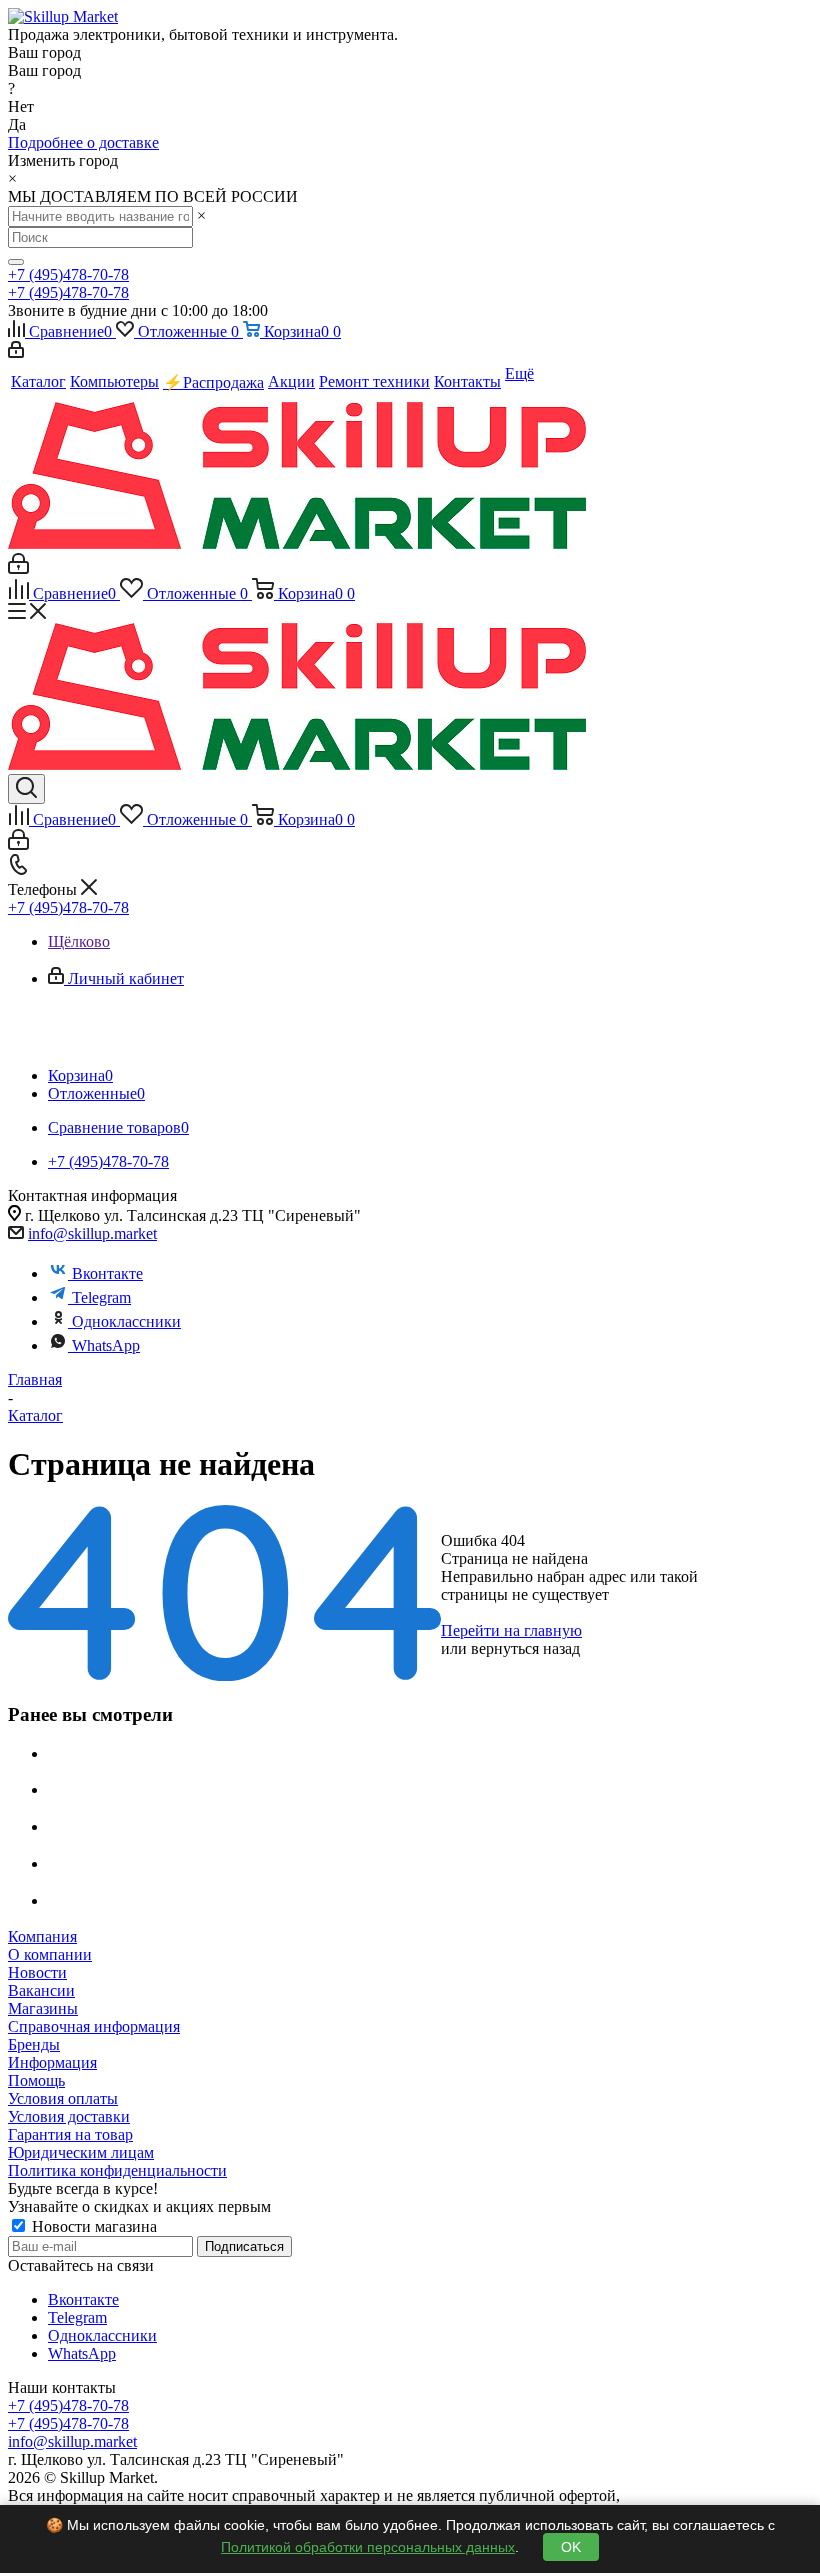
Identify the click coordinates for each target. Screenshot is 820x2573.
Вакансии (41, 1990)
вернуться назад (525, 1648)
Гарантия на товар (70, 2134)
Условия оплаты (63, 2098)
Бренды (34, 2044)
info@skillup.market (92, 1233)
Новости (37, 1972)
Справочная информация (94, 2026)
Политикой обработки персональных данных (368, 2547)
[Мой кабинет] (16, 352)
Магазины (43, 2008)
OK (571, 2547)
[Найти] (16, 262)
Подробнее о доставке (83, 142)
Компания (42, 1936)
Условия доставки (69, 2116)
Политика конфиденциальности (117, 2170)
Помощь (36, 2080)
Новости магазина (92, 2226)
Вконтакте (107, 1273)
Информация (52, 2062)
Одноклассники (126, 1321)
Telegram (101, 1297)
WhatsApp (106, 1345)
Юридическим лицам (81, 2152)
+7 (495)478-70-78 (68, 274)
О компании (50, 1954)
